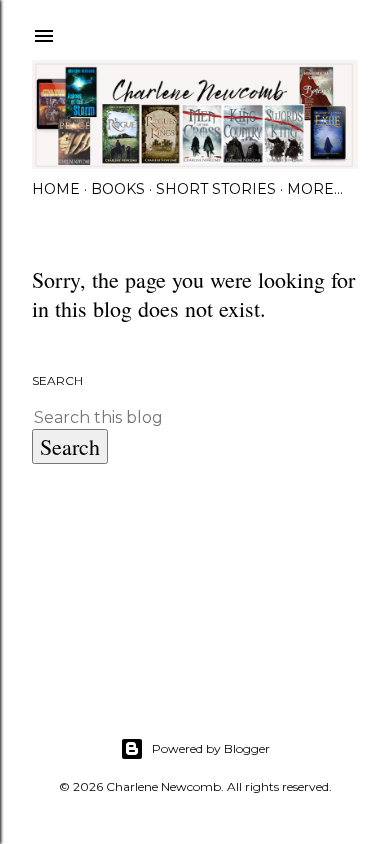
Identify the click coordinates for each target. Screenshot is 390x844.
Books (118, 189)
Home (56, 189)
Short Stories (216, 189)
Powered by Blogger (211, 748)
